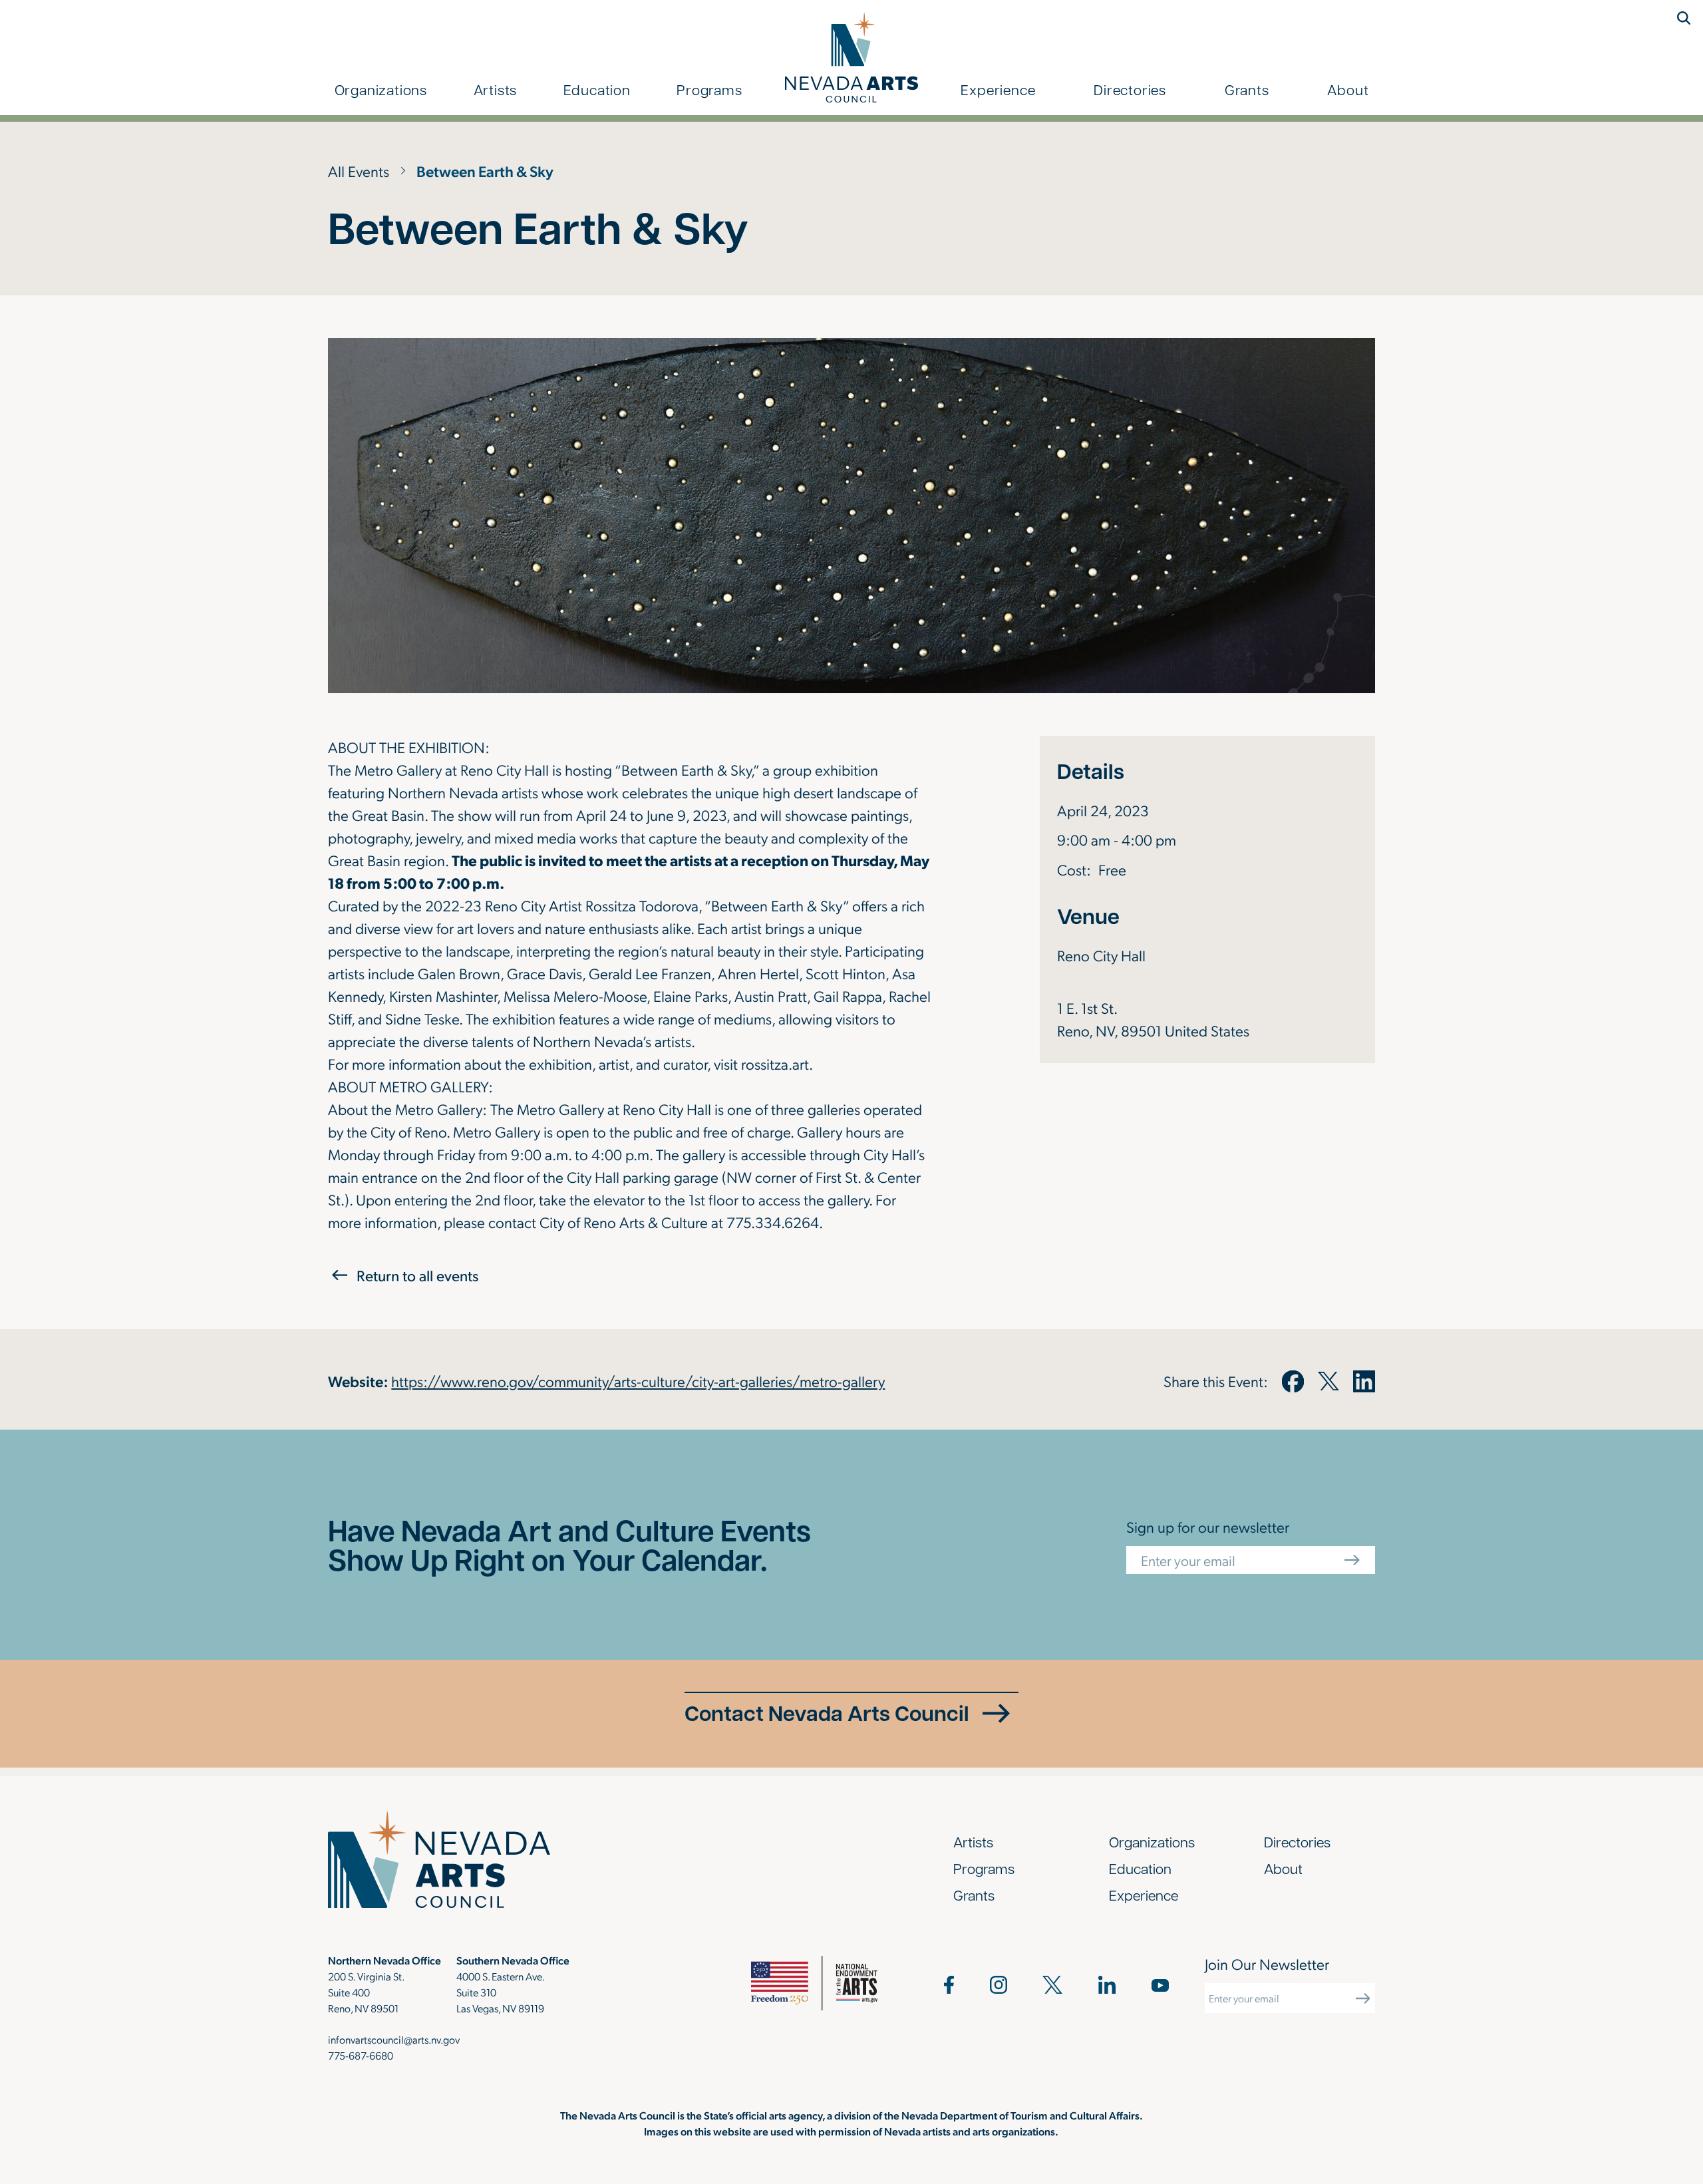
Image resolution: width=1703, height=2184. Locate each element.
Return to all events (417, 1275)
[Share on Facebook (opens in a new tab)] (1293, 1381)
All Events (359, 171)
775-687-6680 (361, 2055)
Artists (496, 89)
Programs (709, 89)
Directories (1130, 89)
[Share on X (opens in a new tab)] (1328, 1381)
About (1348, 89)
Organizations (381, 89)
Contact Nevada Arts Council (827, 1713)
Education (597, 89)
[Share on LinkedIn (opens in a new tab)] (1364, 1381)
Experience (998, 89)
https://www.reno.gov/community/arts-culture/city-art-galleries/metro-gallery (638, 1381)
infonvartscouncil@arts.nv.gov (394, 2039)
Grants (1247, 89)
